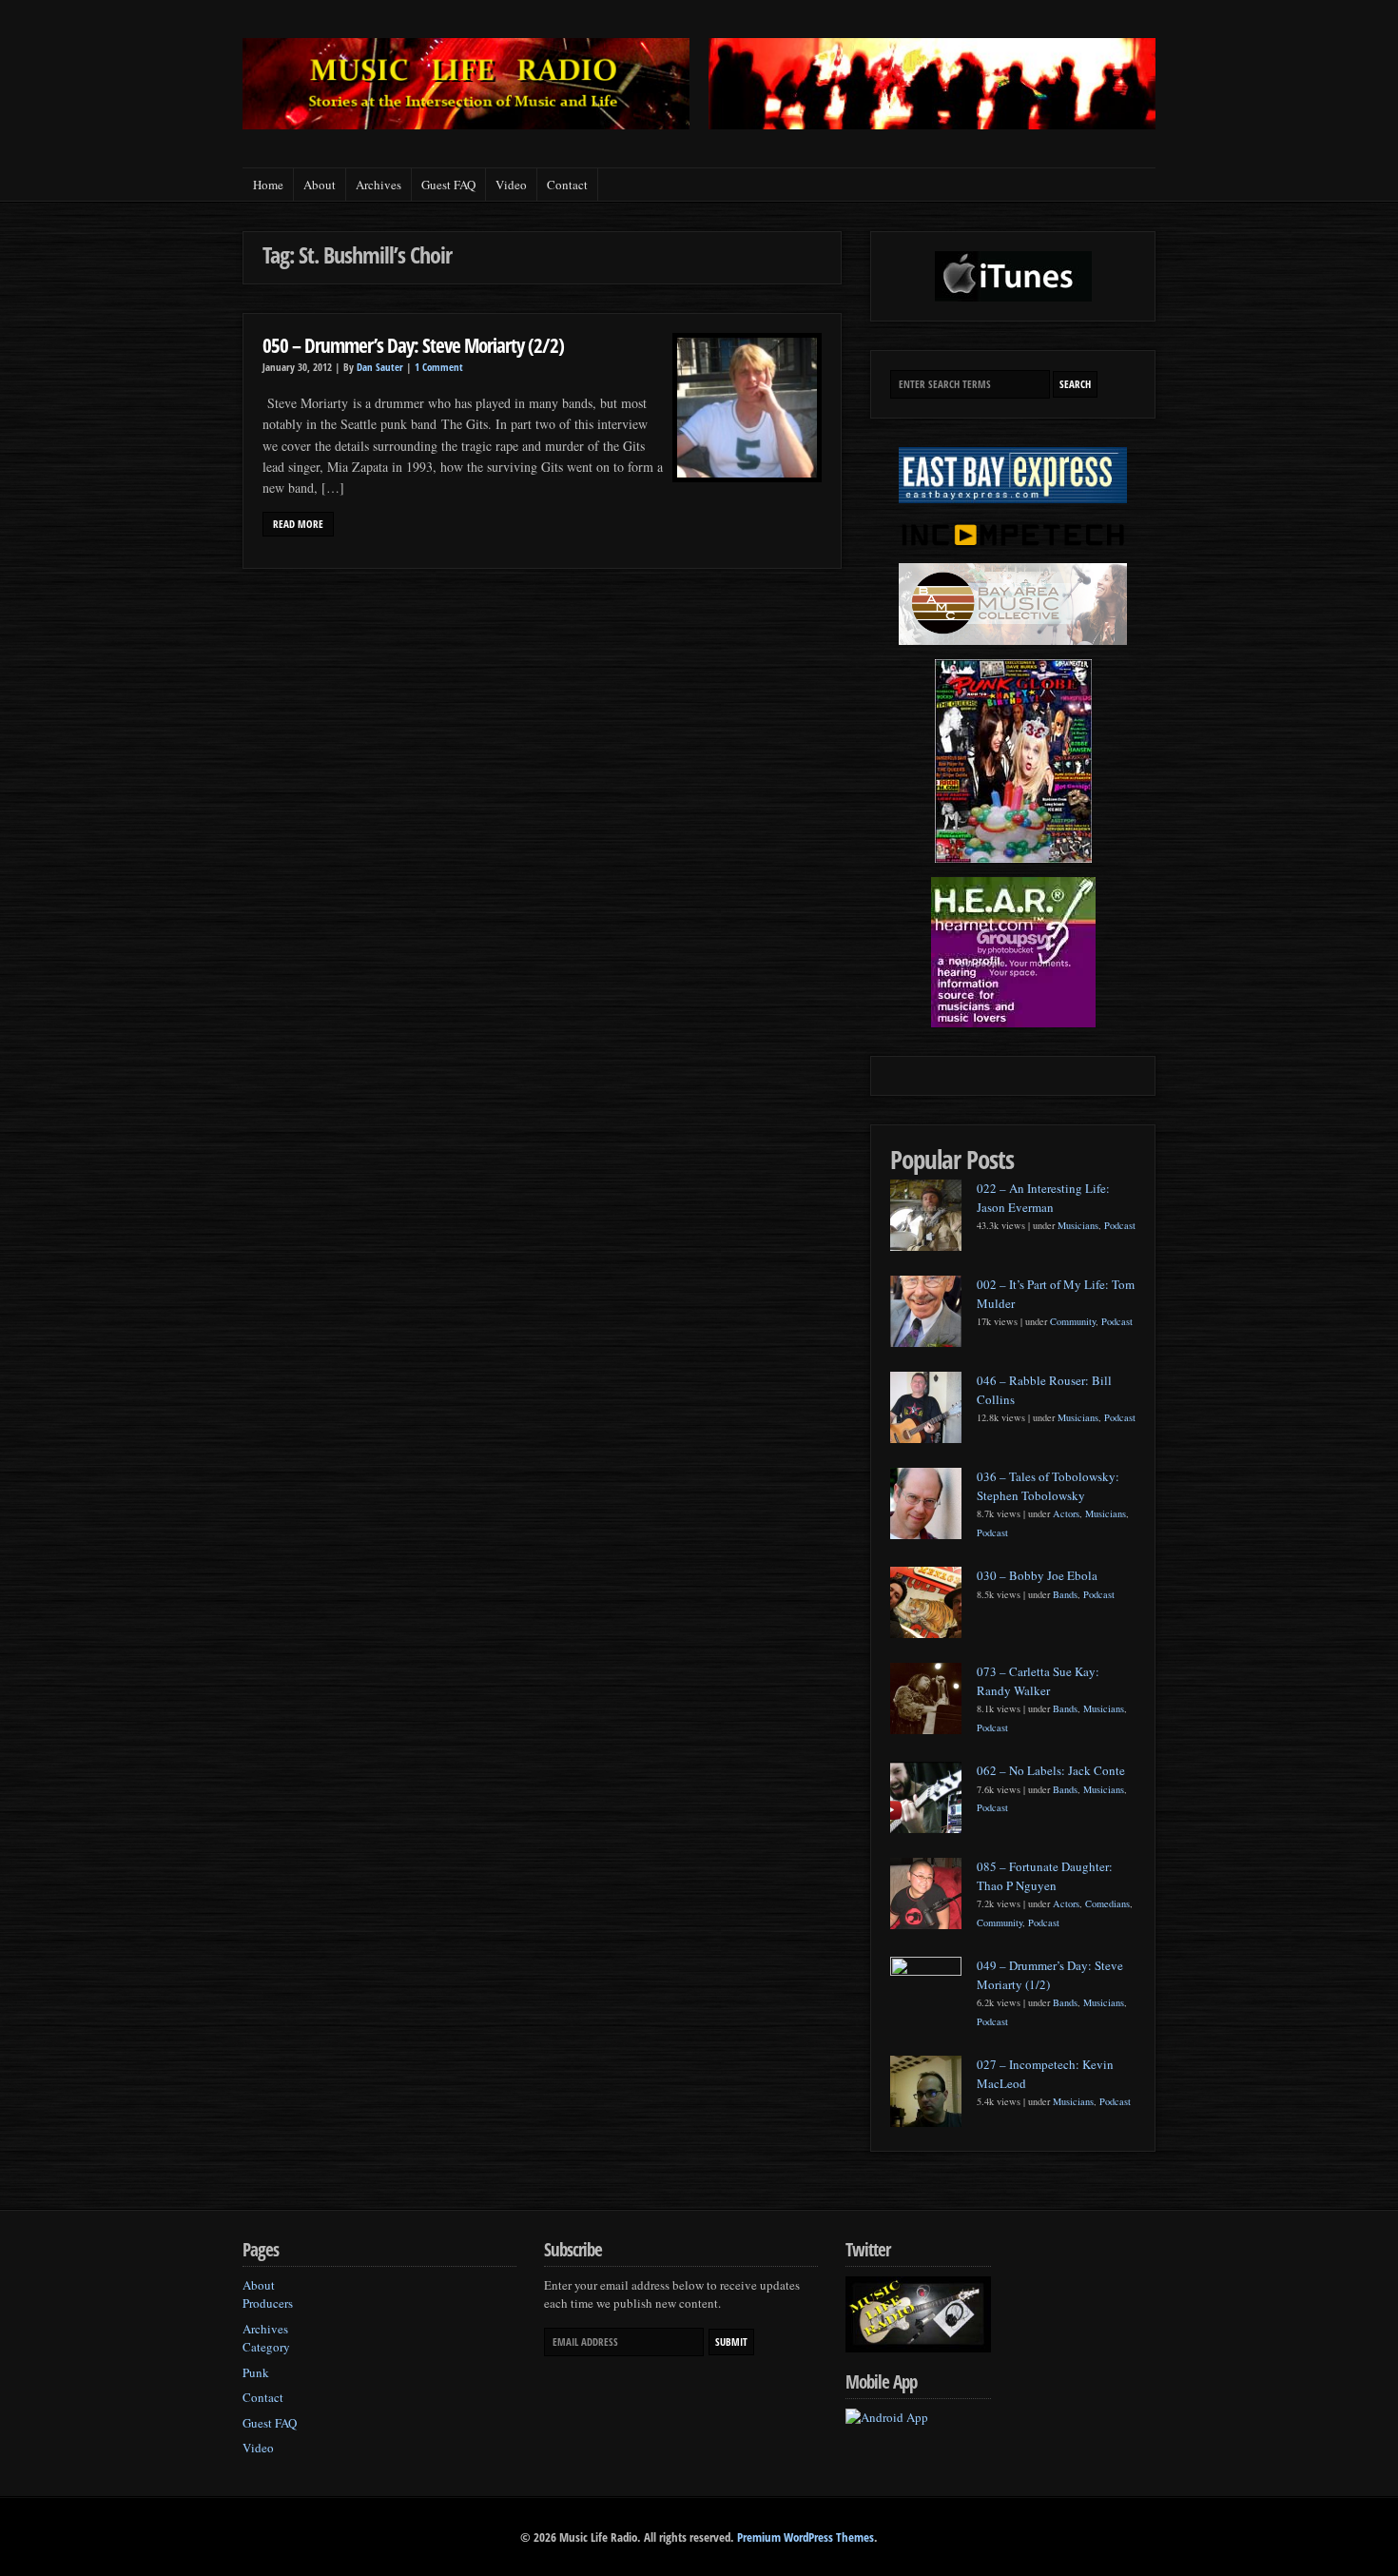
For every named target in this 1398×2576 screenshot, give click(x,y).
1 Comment (439, 367)
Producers (268, 2303)
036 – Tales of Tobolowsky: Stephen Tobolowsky (1048, 1486)
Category (266, 2347)
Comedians (1107, 1903)
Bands (1065, 1594)
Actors (1066, 1513)
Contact (567, 185)
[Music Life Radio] (466, 124)
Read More (298, 524)
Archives (379, 185)
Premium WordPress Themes (806, 2537)
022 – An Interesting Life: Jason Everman (1043, 1198)
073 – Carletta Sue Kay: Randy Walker (1038, 1681)
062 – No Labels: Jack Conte (1051, 1770)
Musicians (1078, 1225)
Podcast (1120, 1225)
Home (268, 185)
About (320, 185)
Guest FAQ (448, 185)
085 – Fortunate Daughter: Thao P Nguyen (1045, 1876)
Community (1073, 1321)
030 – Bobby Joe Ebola (1037, 1575)
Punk (256, 2372)
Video (511, 185)
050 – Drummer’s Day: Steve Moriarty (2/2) (413, 345)
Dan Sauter (380, 367)
